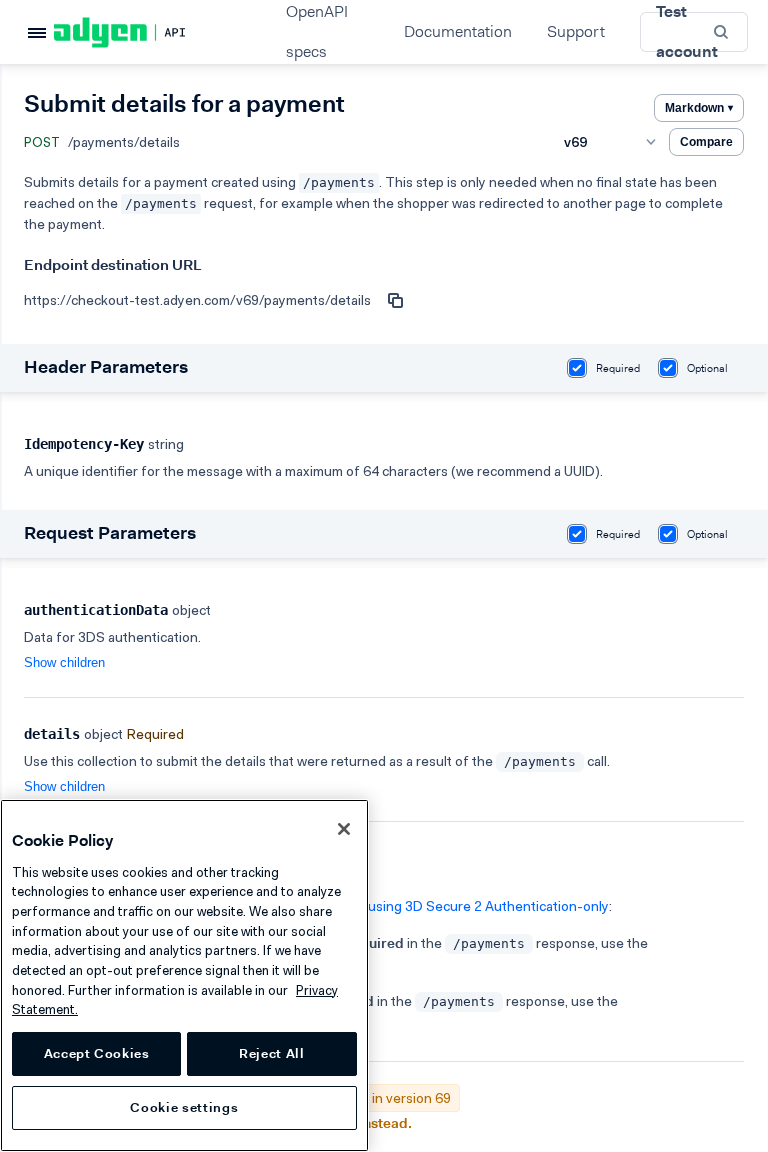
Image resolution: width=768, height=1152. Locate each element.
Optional (707, 368)
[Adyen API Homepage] (154, 32)
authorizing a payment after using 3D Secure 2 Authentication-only (402, 906)
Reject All (272, 1053)
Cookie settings (184, 1107)
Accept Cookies (97, 1053)
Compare (706, 142)
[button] (723, 31)
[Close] (344, 829)
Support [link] (576, 31)
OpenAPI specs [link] (317, 32)
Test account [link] (687, 32)
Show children (64, 662)
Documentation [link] (458, 31)
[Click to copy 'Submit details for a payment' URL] (395, 300)
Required (618, 368)
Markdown (699, 108)
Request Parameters (110, 533)
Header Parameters (106, 367)
